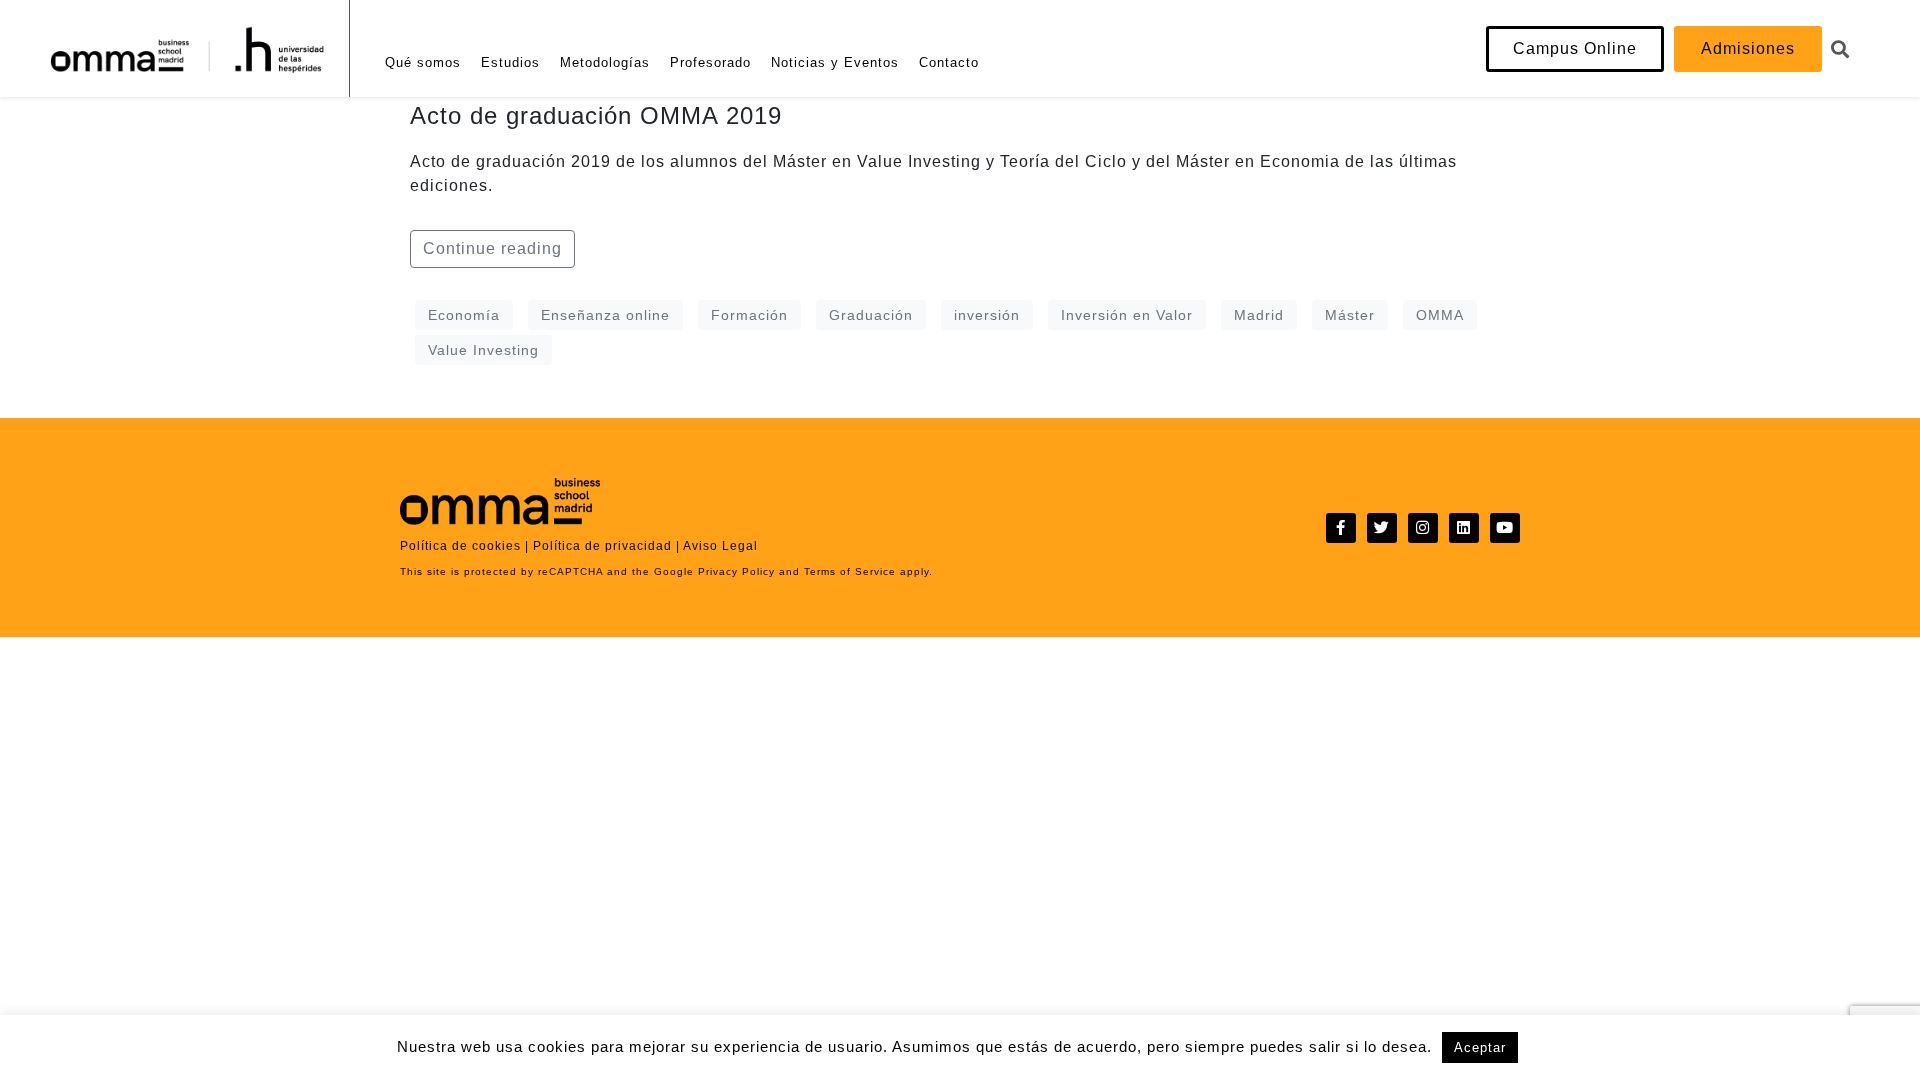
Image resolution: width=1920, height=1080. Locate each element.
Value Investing (483, 350)
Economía (464, 315)
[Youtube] (1505, 528)
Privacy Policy (734, 571)
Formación (749, 315)
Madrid (1259, 315)
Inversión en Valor (1127, 315)
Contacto (949, 62)
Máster (1350, 315)
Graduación (871, 315)
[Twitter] (1382, 528)
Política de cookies (460, 546)
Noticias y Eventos (835, 62)
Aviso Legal (720, 546)
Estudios (510, 62)
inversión (987, 315)
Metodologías (605, 62)
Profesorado (710, 62)
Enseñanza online (605, 315)
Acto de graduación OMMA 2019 (596, 115)
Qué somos (423, 62)
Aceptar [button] (1480, 1047)
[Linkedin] (1464, 528)
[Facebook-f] (1341, 528)
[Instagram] (1423, 528)
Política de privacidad (602, 546)
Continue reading (492, 248)
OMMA (1440, 315)
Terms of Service (848, 571)
